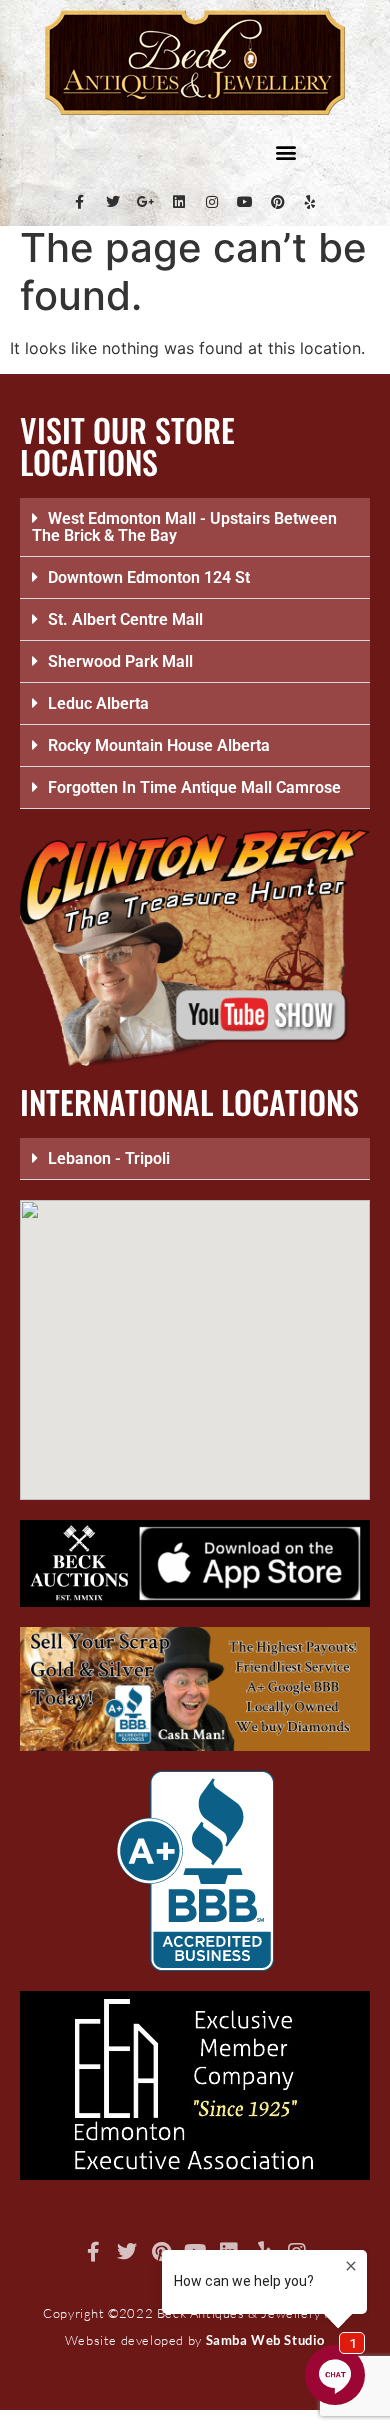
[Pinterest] (278, 202)
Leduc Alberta (98, 703)
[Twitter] (113, 202)
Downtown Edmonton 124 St (149, 577)
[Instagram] (212, 202)
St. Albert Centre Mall (125, 619)
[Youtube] (245, 202)
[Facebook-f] (80, 202)
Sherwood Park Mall (120, 661)
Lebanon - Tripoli (109, 1158)
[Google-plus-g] (146, 202)
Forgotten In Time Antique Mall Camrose (194, 787)
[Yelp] (311, 202)
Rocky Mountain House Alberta (159, 745)
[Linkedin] (179, 202)
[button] (285, 151)
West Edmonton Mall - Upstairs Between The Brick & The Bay (184, 527)
